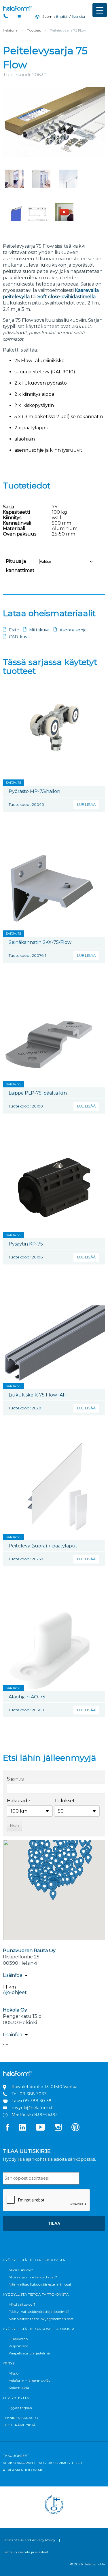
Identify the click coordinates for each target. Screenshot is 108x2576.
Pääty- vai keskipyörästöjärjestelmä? (39, 2312)
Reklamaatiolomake (24, 2470)
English (62, 17)
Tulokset (65, 1801)
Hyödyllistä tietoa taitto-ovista (36, 2294)
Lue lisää (86, 805)
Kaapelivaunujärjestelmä (29, 2353)
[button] (53, 1895)
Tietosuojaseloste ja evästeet (26, 2552)
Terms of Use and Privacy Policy (29, 2540)
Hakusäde (19, 1801)
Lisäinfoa (13, 1975)
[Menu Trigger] (100, 10)
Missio (14, 2373)
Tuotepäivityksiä (19, 2425)
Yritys (9, 2363)
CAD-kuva (19, 637)
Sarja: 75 (13, 783)
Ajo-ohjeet (15, 1992)
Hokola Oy (15, 2010)
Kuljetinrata (18, 2346)
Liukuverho (18, 2339)
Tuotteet (34, 30)
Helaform (17, 8)
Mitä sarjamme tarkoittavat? (33, 2277)
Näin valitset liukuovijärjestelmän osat (40, 2284)
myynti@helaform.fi (33, 2108)
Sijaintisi (16, 1779)
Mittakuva (39, 630)
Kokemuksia (19, 2388)
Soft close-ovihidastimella (67, 297)
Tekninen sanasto (21, 2418)
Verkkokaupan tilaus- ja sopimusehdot (43, 2463)
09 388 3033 (33, 2094)
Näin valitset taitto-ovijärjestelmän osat (41, 2319)
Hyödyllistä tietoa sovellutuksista (39, 2329)
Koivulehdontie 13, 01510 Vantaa (44, 2087)
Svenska (78, 17)
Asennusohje (73, 630)
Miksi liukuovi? (21, 2270)
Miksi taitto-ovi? (22, 2304)
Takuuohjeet (16, 2456)
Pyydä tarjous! (21, 2408)
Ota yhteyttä (16, 2398)
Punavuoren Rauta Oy (29, 1951)
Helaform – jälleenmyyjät (29, 2380)
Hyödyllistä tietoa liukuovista (34, 2260)
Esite (14, 630)
